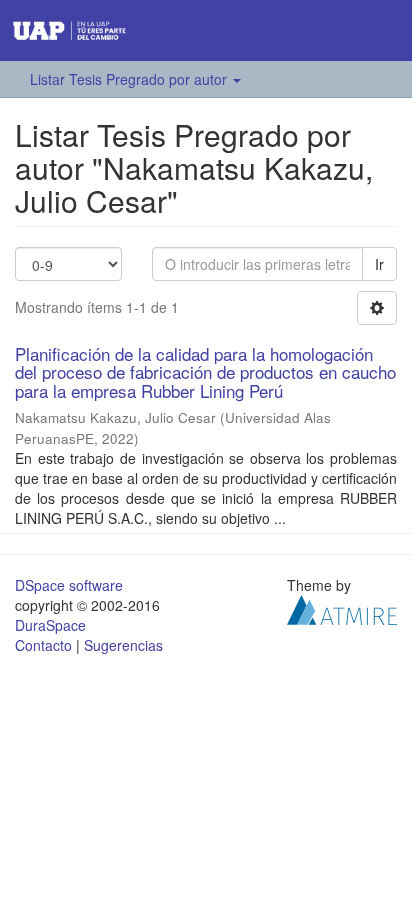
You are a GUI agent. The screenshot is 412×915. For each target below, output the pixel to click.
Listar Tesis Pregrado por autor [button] (130, 79)
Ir (379, 264)
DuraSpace (50, 625)
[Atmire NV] (342, 607)
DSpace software (69, 585)
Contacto (43, 645)
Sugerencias (123, 645)
